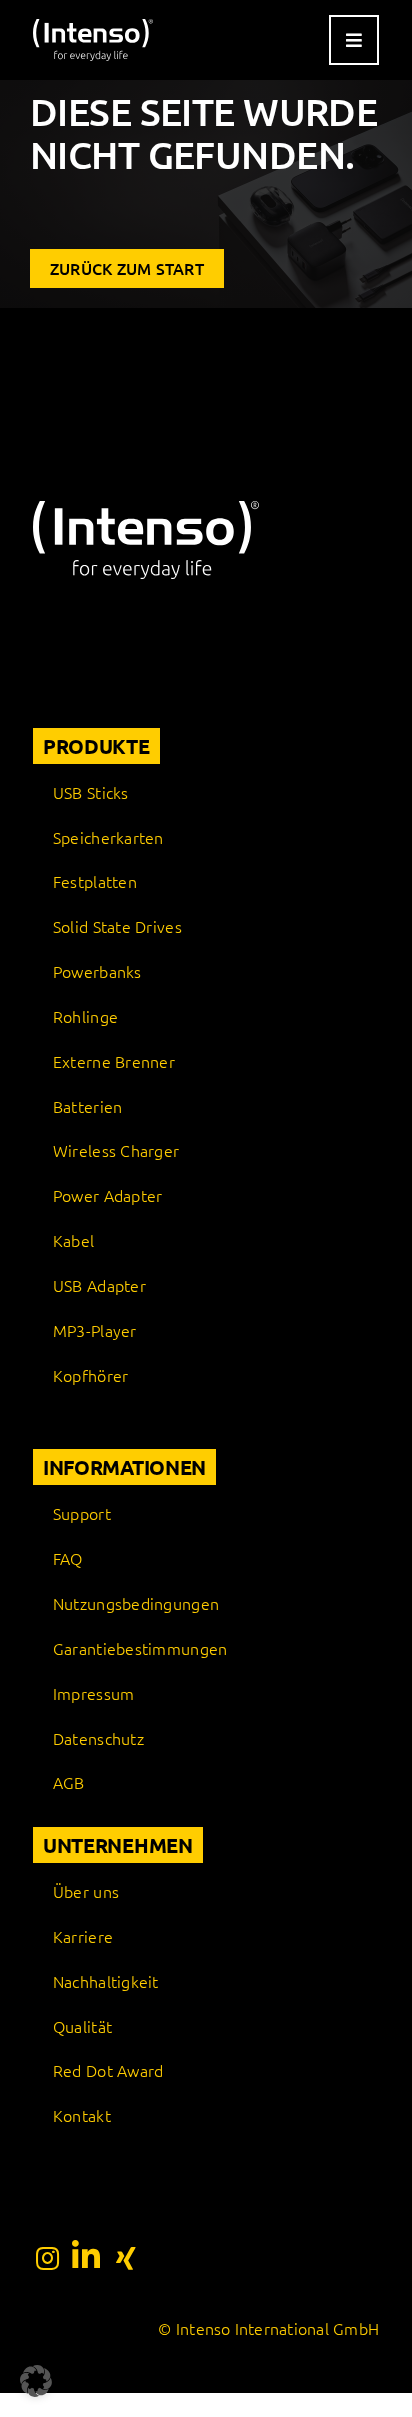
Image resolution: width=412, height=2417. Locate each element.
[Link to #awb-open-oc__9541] (354, 40)
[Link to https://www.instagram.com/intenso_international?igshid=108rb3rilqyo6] (47, 2258)
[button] (36, 2381)
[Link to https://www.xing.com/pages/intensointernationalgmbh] (126, 2258)
